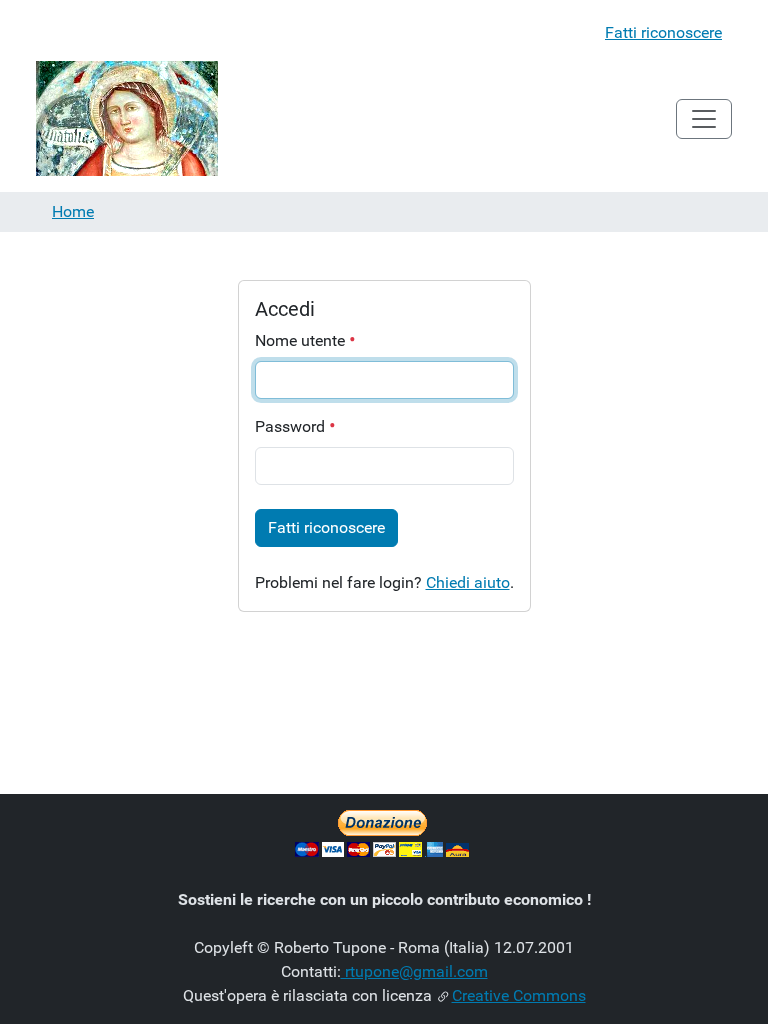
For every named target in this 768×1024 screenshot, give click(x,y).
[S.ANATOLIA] (127, 118)
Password (292, 426)
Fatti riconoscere (663, 32)
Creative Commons (519, 995)
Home (73, 211)
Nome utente (302, 340)
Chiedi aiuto (468, 582)
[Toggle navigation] (704, 119)
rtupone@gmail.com (414, 971)
